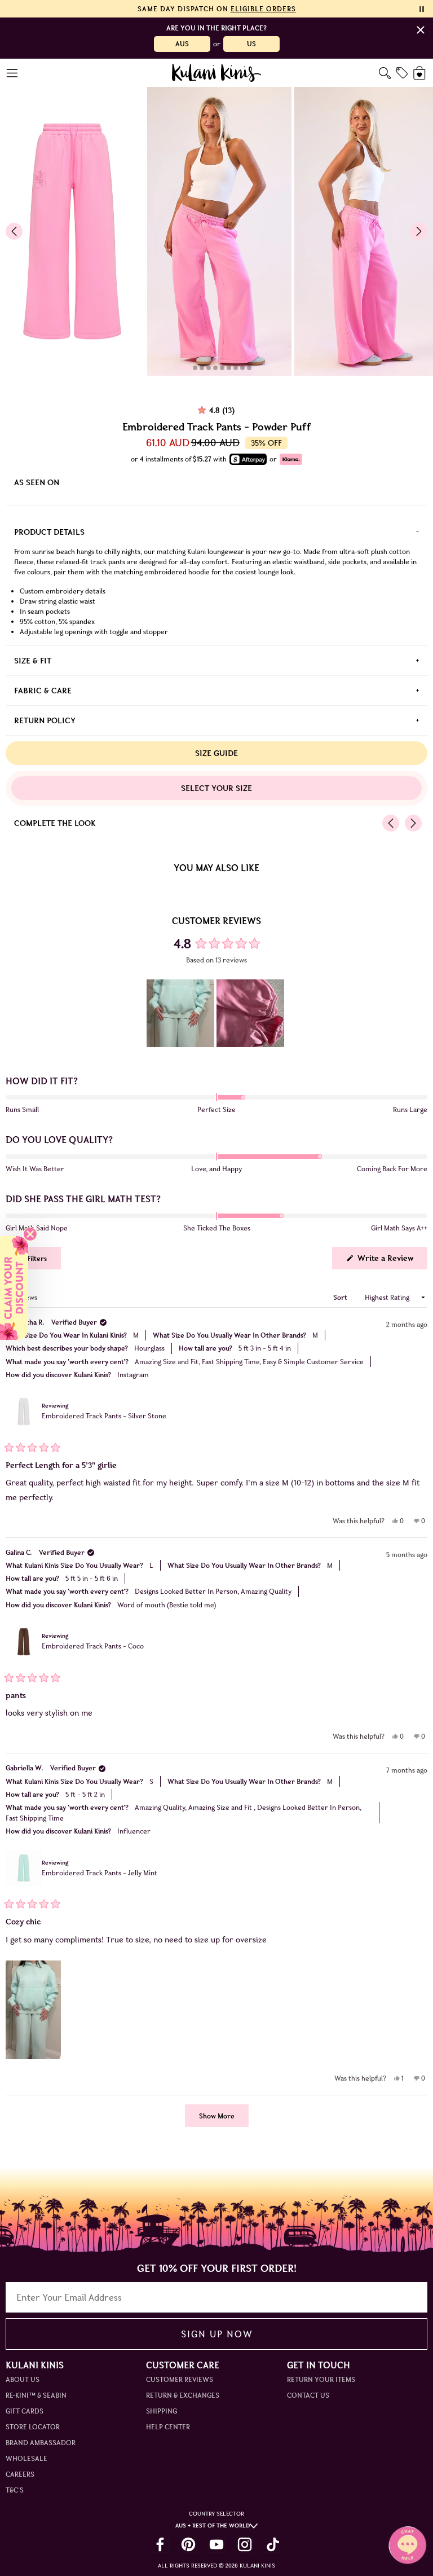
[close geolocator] (421, 30)
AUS (182, 44)
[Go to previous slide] (14, 231)
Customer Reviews (180, 2379)
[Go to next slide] (419, 231)
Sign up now (217, 2334)
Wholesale (26, 2458)
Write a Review (391, 1261)
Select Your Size (216, 788)
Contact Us (308, 2395)
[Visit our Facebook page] (160, 2544)
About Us (23, 2379)
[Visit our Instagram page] (245, 2544)
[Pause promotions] (422, 9)
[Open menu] (13, 73)
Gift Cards (25, 2411)
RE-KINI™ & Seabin (36, 2395)
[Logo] (217, 73)
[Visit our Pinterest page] (188, 2544)
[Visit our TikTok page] (273, 2544)
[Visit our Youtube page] (216, 2544)
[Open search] (385, 73)
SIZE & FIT (33, 661)
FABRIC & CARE (43, 691)
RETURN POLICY (45, 720)
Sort (341, 1297)
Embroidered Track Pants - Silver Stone (104, 1416)
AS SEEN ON (37, 482)
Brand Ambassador (41, 2443)
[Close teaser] (30, 1234)
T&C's (15, 2490)
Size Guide (216, 753)
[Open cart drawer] (420, 73)
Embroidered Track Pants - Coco (93, 1646)
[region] (216, 1013)
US (251, 44)
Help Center (168, 2427)
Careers (20, 2474)
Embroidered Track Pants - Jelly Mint (100, 1873)
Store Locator (33, 2427)
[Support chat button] (408, 2545)
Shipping (162, 2411)
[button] (180, 1013)
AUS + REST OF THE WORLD (213, 2526)
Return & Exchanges (183, 2395)
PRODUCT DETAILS (49, 532)
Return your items (321, 2379)
